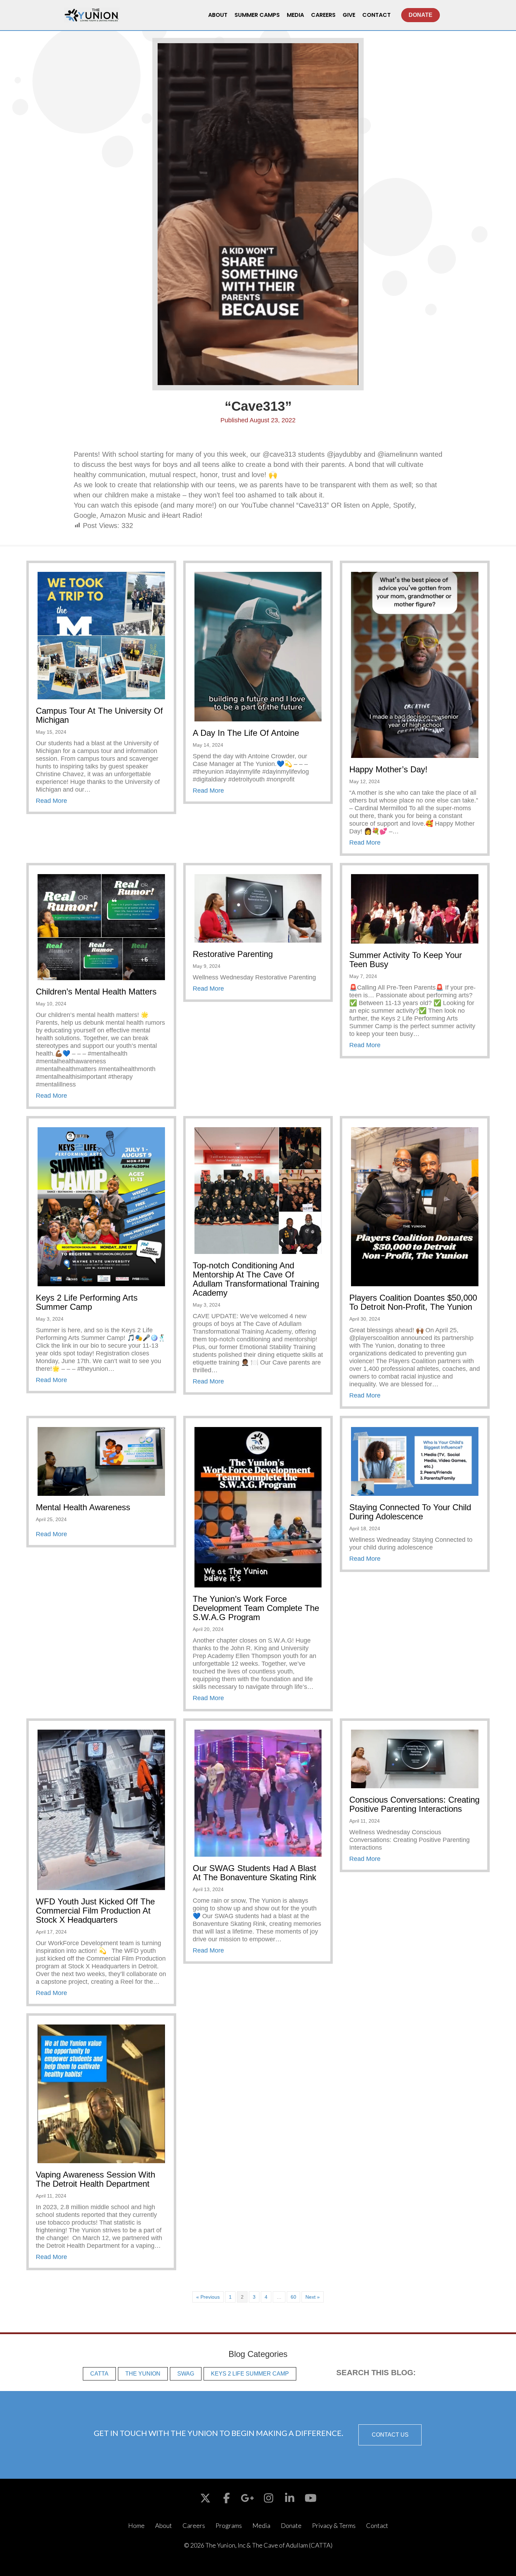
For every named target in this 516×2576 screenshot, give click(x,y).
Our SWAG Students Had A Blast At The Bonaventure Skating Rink (254, 1873)
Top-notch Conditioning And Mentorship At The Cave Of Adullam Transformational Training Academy (256, 1279)
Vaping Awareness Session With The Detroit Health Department (95, 2179)
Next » (313, 2297)
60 (293, 2297)
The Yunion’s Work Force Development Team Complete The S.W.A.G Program (256, 1608)
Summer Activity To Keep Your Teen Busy (406, 960)
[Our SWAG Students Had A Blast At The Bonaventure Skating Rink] (258, 1793)
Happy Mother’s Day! (388, 769)
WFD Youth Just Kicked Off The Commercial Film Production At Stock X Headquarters (95, 1911)
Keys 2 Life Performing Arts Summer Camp (87, 1302)
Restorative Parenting (233, 954)
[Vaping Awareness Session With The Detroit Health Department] (101, 2093)
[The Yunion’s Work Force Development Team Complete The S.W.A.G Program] (258, 1507)
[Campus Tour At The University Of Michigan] (101, 635)
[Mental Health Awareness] (101, 1461)
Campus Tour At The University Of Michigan (99, 715)
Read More (51, 801)
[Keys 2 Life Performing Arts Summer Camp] (101, 1206)
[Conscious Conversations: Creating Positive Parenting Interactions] (415, 1758)
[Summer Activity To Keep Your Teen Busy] (415, 909)
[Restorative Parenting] (258, 908)
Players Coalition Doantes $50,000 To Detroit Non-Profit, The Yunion (413, 1302)
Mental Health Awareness (83, 1507)
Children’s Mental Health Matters (96, 992)
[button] (390, 2435)
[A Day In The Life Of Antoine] (258, 646)
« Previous (208, 2297)
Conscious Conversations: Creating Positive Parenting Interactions (414, 1804)
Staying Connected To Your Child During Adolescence (410, 1512)
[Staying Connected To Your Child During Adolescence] (415, 1461)
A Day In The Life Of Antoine (246, 733)
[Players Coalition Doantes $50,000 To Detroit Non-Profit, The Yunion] (415, 1206)
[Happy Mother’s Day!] (415, 665)
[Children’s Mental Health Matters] (101, 927)
